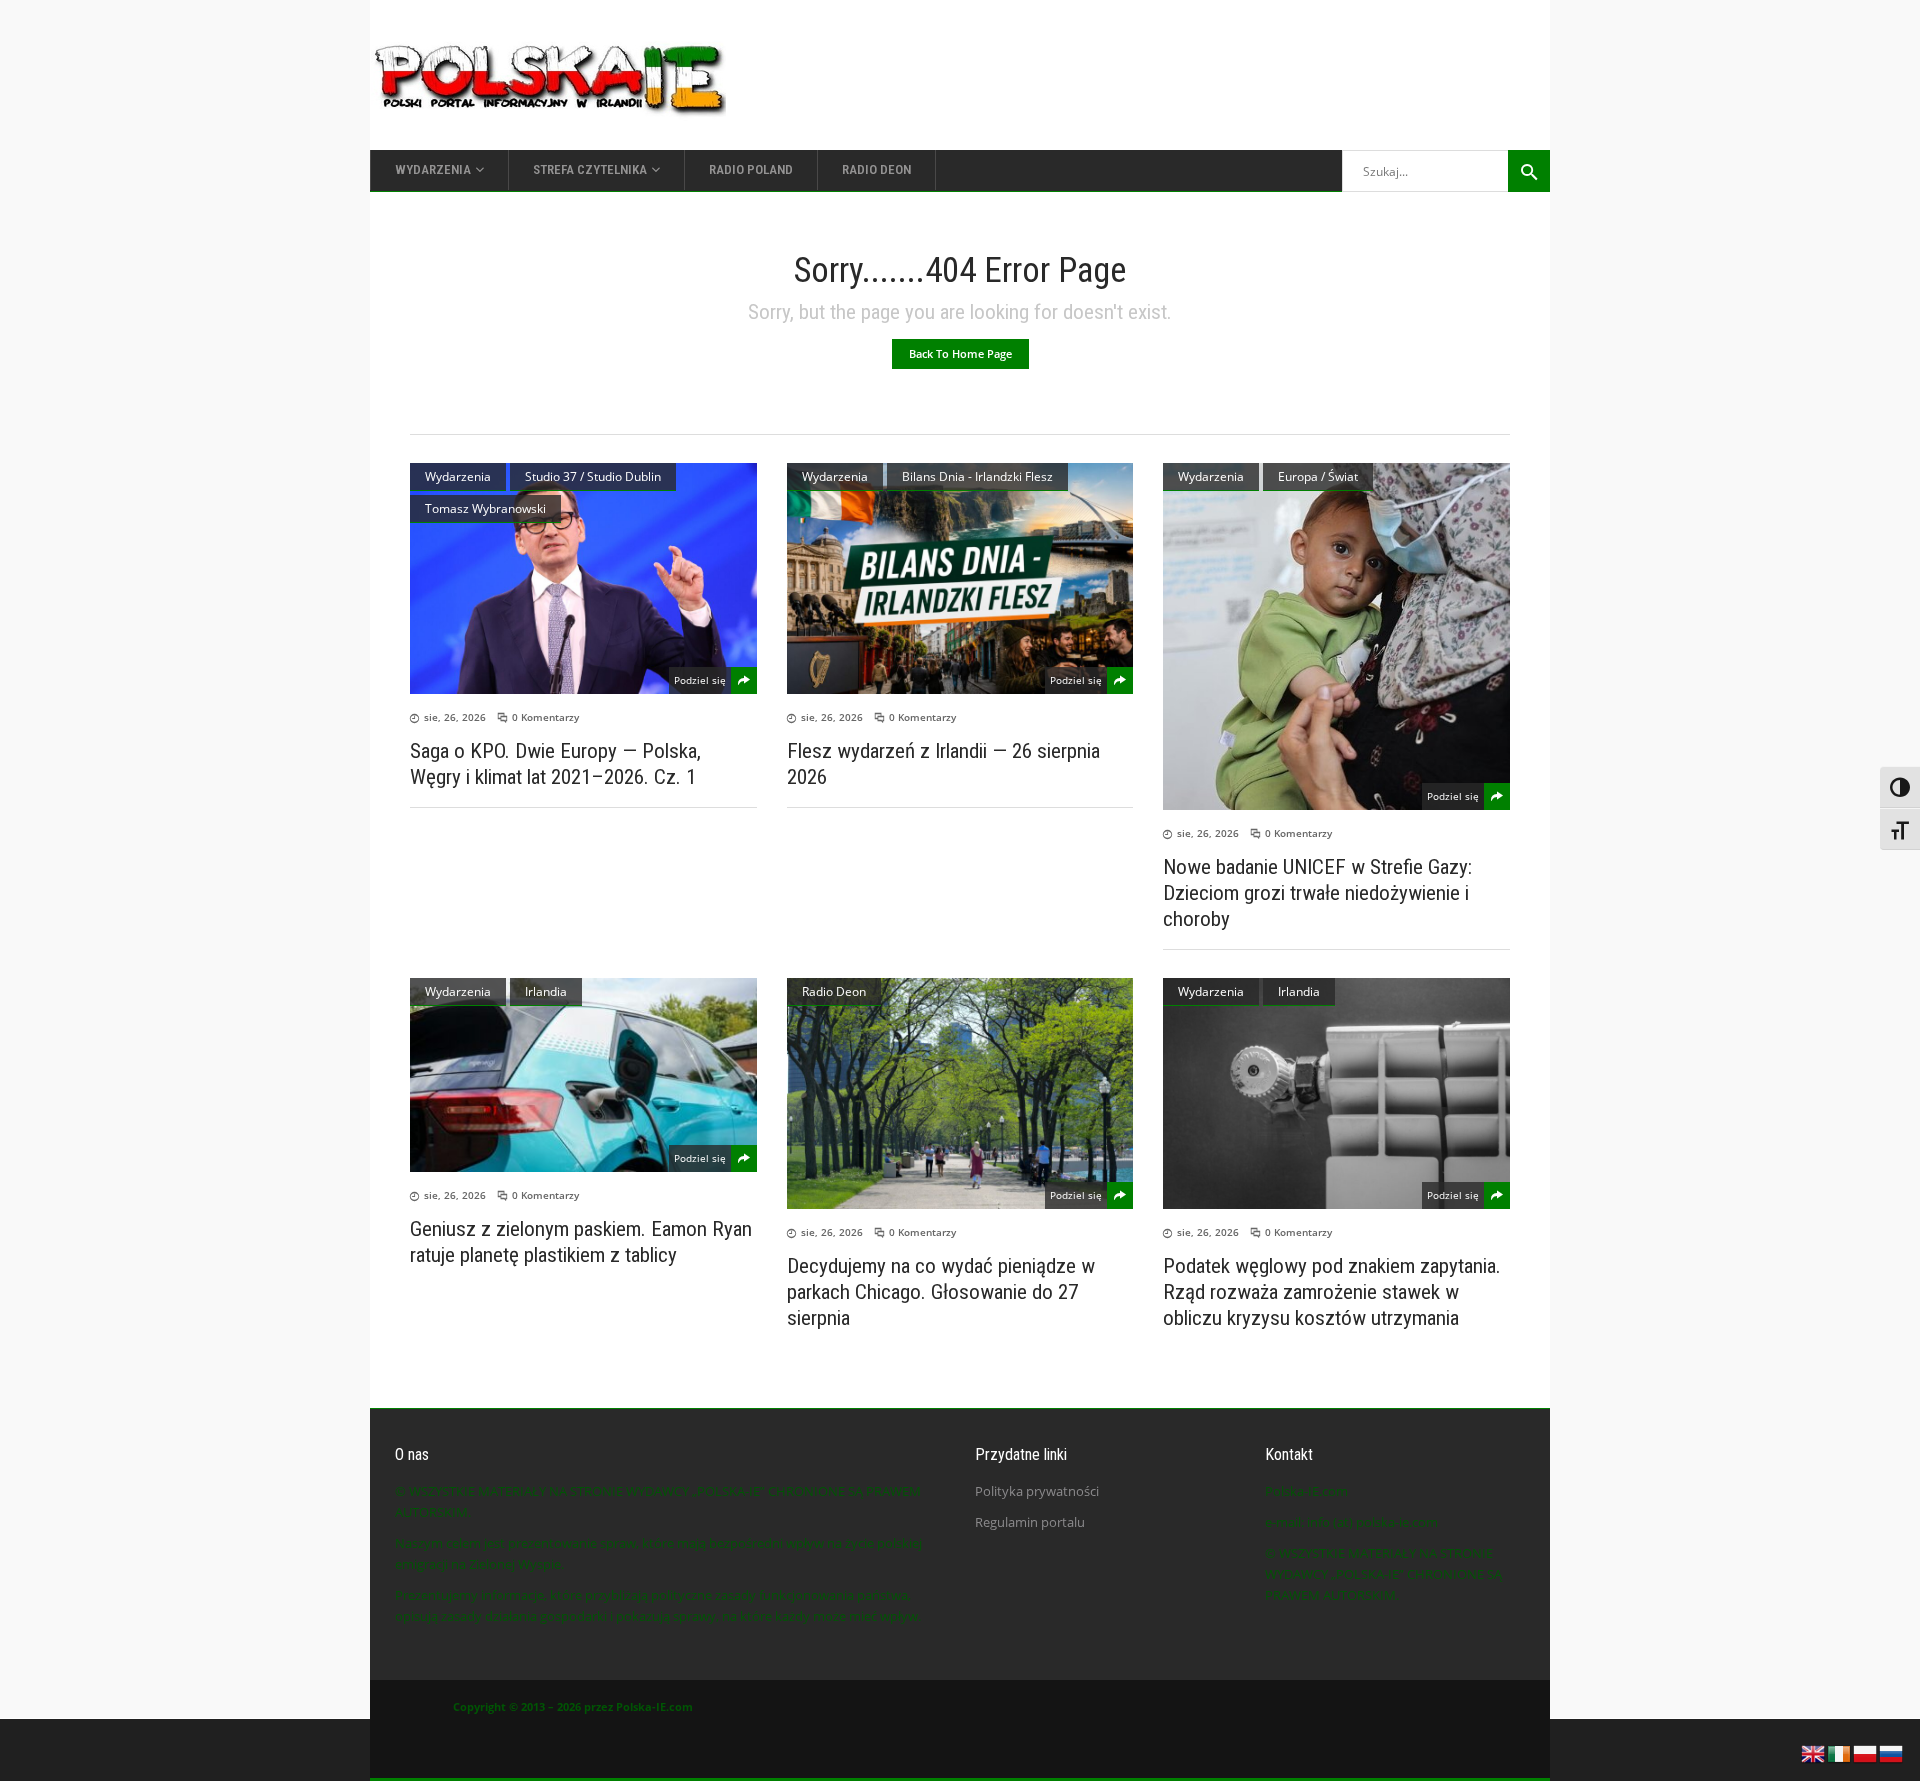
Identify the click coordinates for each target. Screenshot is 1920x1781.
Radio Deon (834, 991)
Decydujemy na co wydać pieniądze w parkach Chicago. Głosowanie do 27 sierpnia (941, 1292)
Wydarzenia (458, 476)
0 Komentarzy (545, 717)
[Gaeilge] (1840, 1752)
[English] (1814, 1752)
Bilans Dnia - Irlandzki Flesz (977, 476)
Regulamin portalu (1030, 1522)
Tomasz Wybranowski (485, 508)
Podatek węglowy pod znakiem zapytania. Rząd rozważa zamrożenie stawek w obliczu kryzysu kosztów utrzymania (1332, 1292)
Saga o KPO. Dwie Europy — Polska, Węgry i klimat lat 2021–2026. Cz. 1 (555, 764)
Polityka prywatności (1037, 1491)
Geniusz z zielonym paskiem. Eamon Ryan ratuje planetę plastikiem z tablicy (581, 1242)
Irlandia (546, 991)
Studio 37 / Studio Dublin (593, 476)
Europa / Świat (1318, 476)
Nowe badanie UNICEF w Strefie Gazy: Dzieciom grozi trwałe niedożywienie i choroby (1317, 893)
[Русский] (1892, 1752)
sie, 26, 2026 (455, 717)
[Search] (1529, 171)
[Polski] (1866, 1752)
